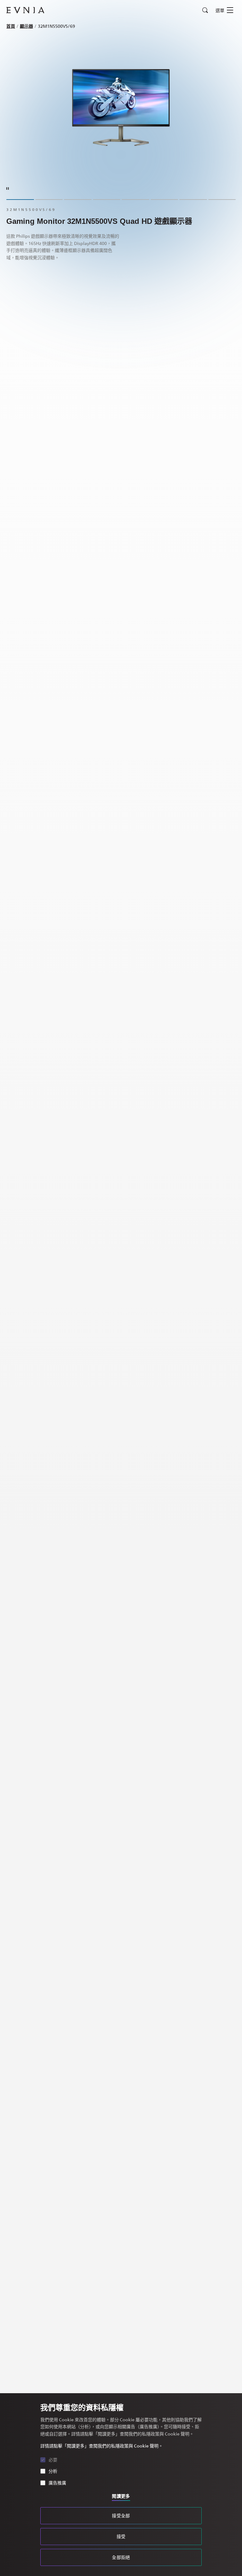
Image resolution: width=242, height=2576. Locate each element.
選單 (220, 10)
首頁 (11, 26)
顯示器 (26, 26)
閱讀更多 (121, 2496)
